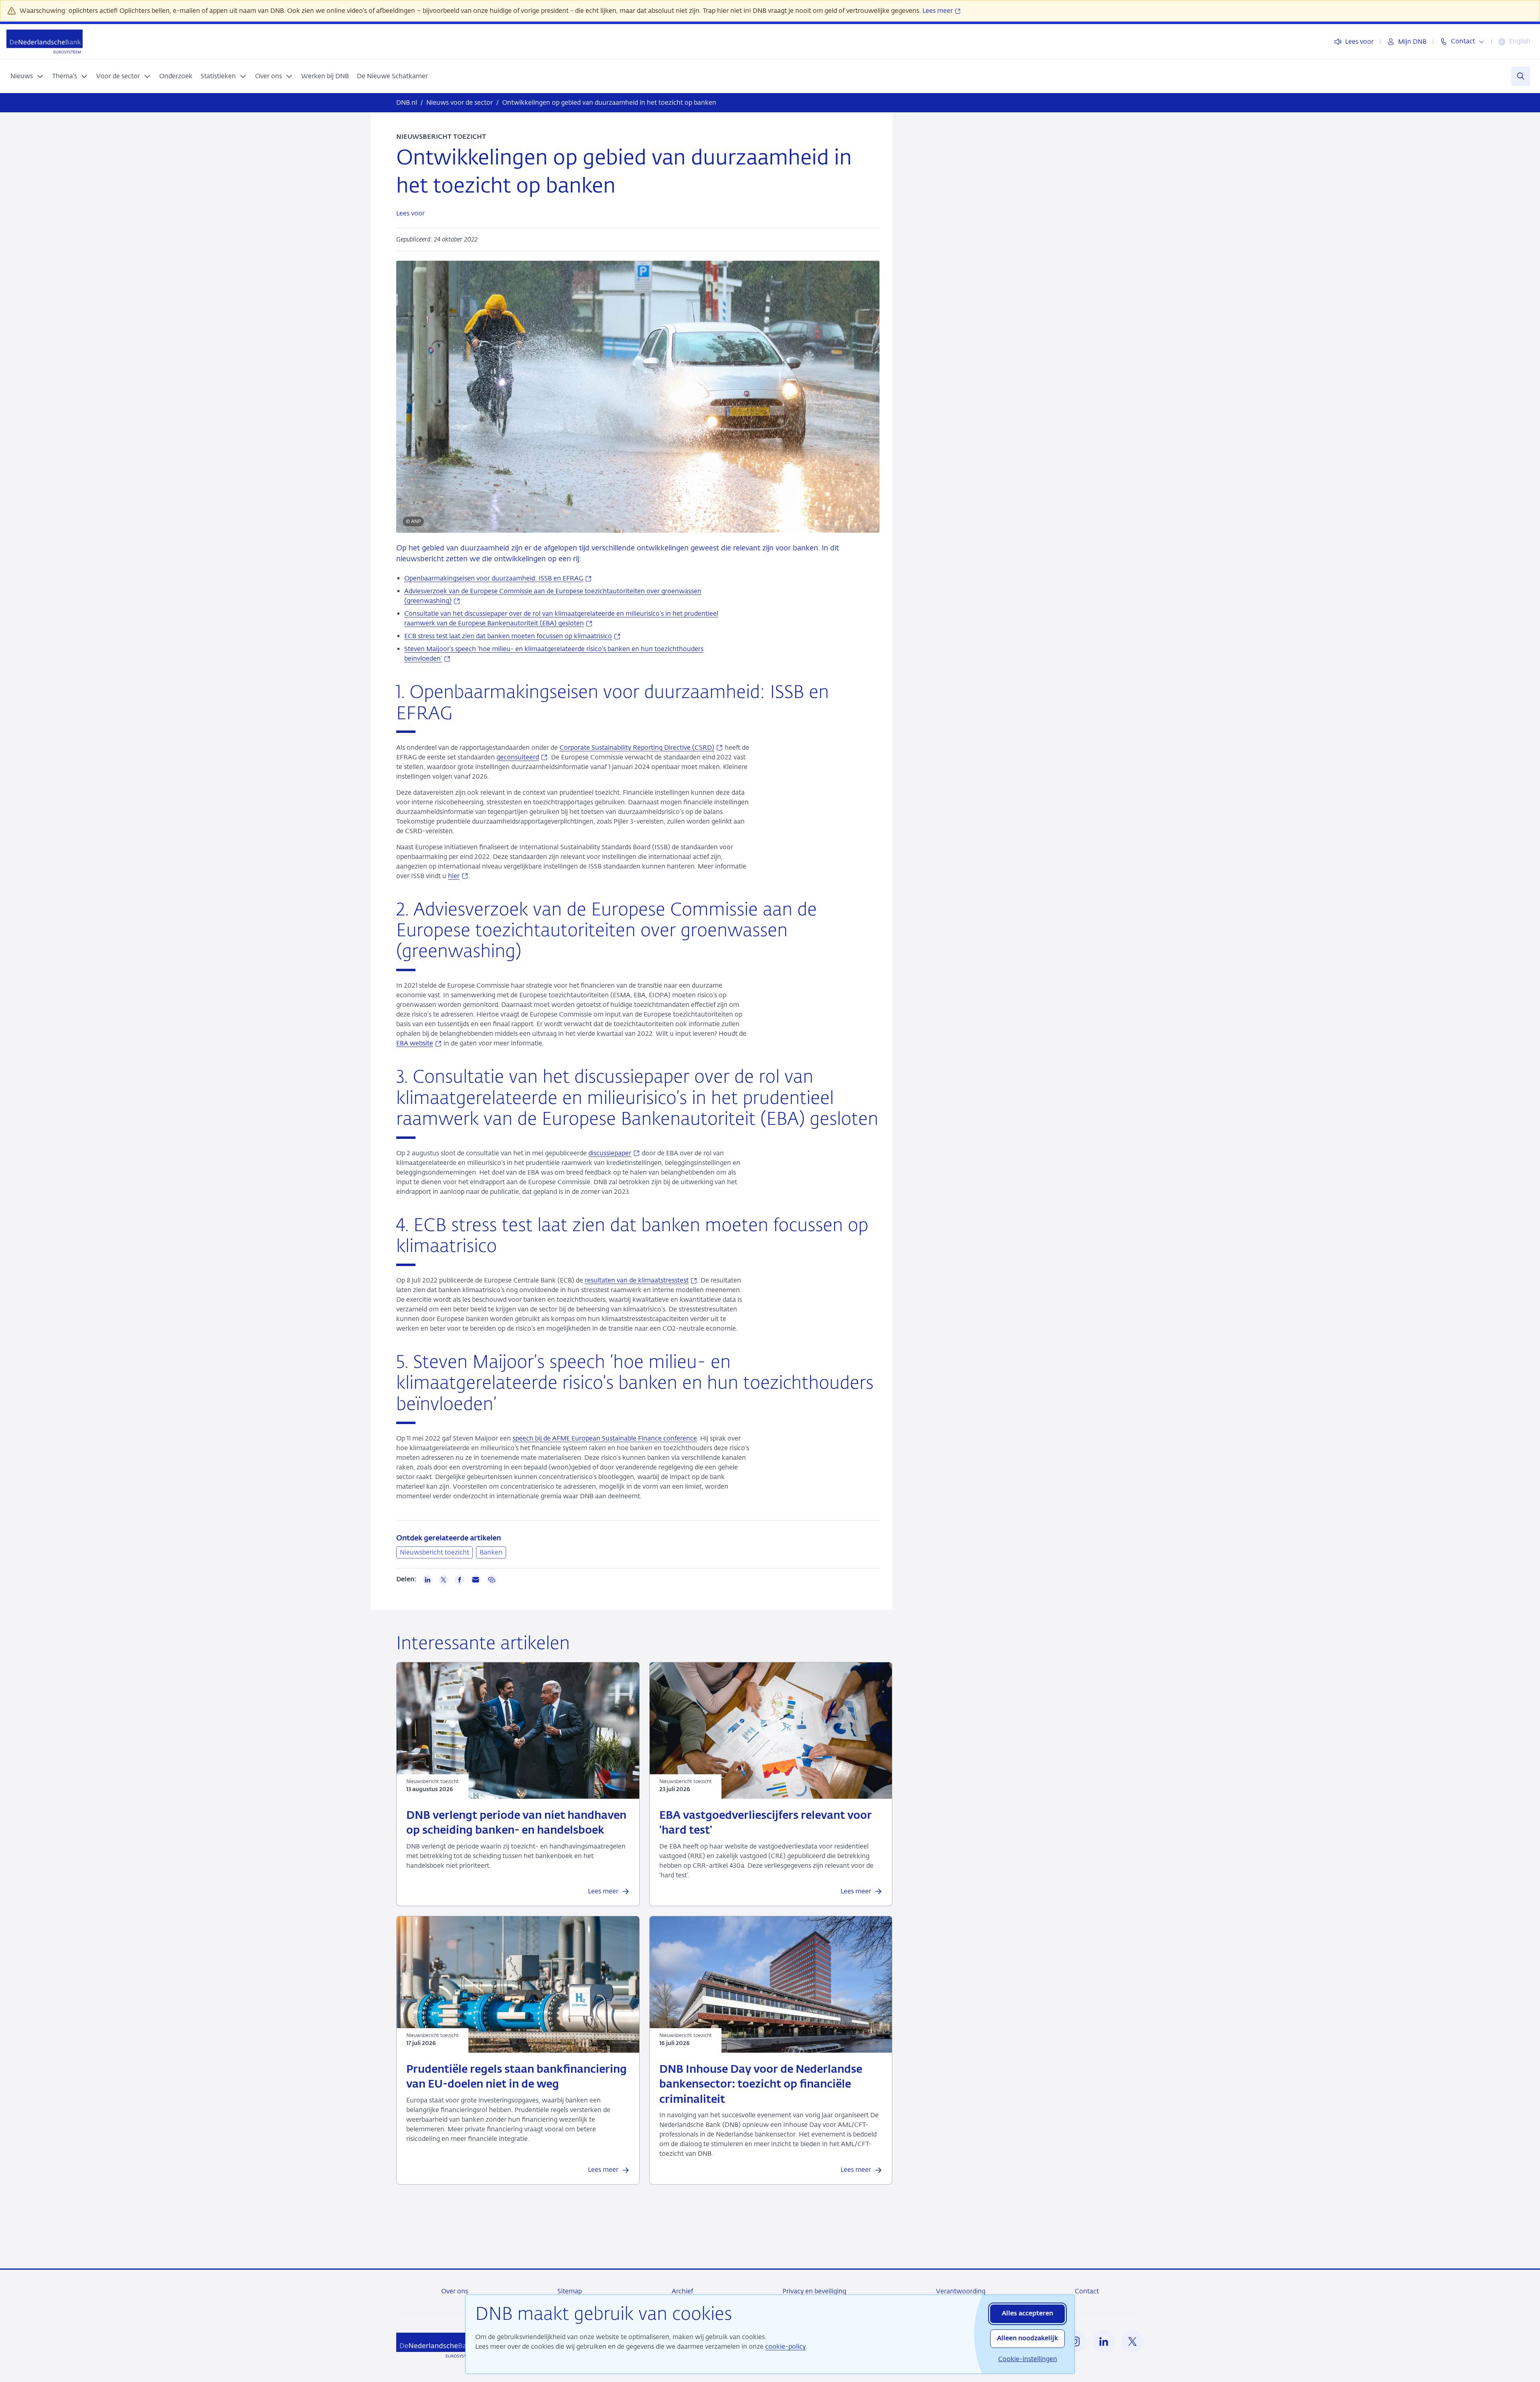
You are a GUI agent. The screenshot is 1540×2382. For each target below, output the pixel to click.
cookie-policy (785, 2346)
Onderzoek (176, 76)
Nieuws (22, 76)
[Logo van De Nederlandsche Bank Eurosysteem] (45, 42)
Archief (682, 2291)
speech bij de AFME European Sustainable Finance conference (605, 1438)
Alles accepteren (1027, 2314)
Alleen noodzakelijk (1027, 2339)
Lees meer (938, 11)
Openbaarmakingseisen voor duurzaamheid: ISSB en (498, 578)
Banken (491, 1552)
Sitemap (570, 2291)
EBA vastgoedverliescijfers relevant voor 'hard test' (766, 1823)
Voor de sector (118, 76)
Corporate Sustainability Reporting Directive (641, 748)
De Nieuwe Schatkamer (392, 76)
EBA (419, 1043)
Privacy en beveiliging (814, 2291)
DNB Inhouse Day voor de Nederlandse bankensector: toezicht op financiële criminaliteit (761, 2085)
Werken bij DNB (325, 76)
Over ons (268, 76)
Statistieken (218, 76)
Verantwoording (961, 2291)
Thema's (65, 76)
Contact (1087, 2291)
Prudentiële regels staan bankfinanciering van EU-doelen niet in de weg (517, 2077)
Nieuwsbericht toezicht (435, 1552)
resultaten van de (641, 1280)
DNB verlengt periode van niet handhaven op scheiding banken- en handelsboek (516, 1823)
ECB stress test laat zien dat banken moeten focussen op (513, 636)
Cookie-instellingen (1028, 2359)
